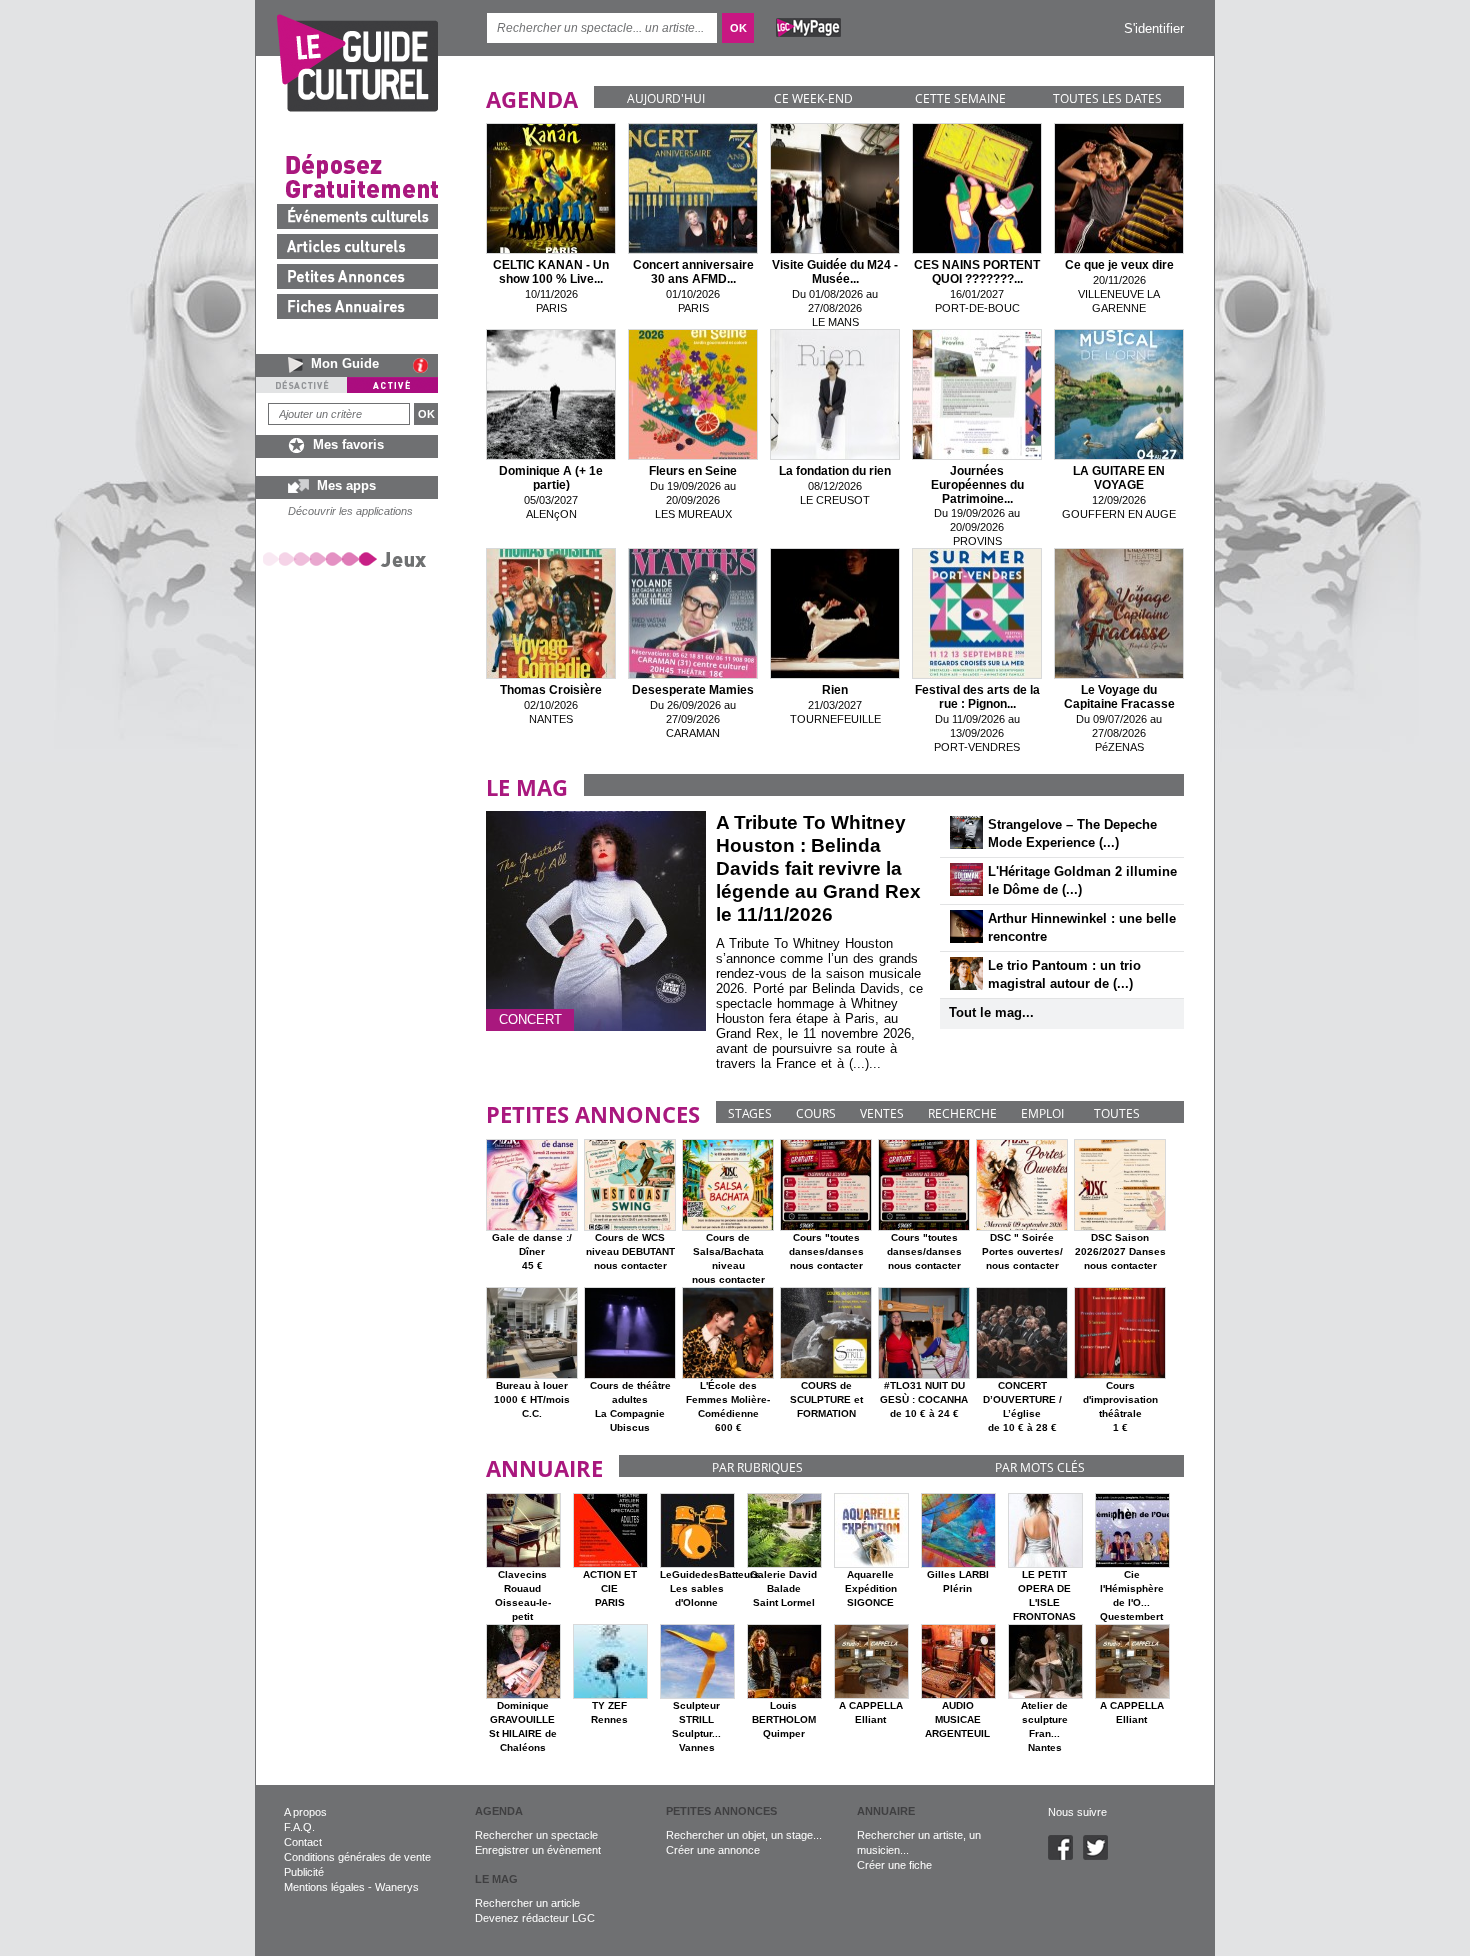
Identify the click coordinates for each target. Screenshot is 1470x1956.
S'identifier (1154, 28)
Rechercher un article (527, 1903)
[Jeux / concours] (348, 558)
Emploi (1042, 1113)
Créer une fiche (894, 1865)
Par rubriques (757, 1467)
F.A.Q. (299, 1827)
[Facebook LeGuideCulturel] (1065, 1856)
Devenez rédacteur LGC (535, 1918)
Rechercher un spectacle (536, 1835)
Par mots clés (1040, 1467)
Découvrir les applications (350, 511)
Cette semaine (960, 98)
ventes (882, 1113)
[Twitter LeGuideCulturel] (1100, 1856)
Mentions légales (324, 1887)
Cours (816, 1113)
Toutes (1117, 1113)
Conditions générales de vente (357, 1857)
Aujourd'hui (666, 98)
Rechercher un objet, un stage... (744, 1835)
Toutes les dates (1107, 98)
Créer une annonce (713, 1850)
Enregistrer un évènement (538, 1850)
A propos (305, 1812)
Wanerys (397, 1887)
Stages (750, 1113)
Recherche (962, 1113)
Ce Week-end (813, 98)
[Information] (425, 365)
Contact (303, 1842)
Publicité (304, 1872)
